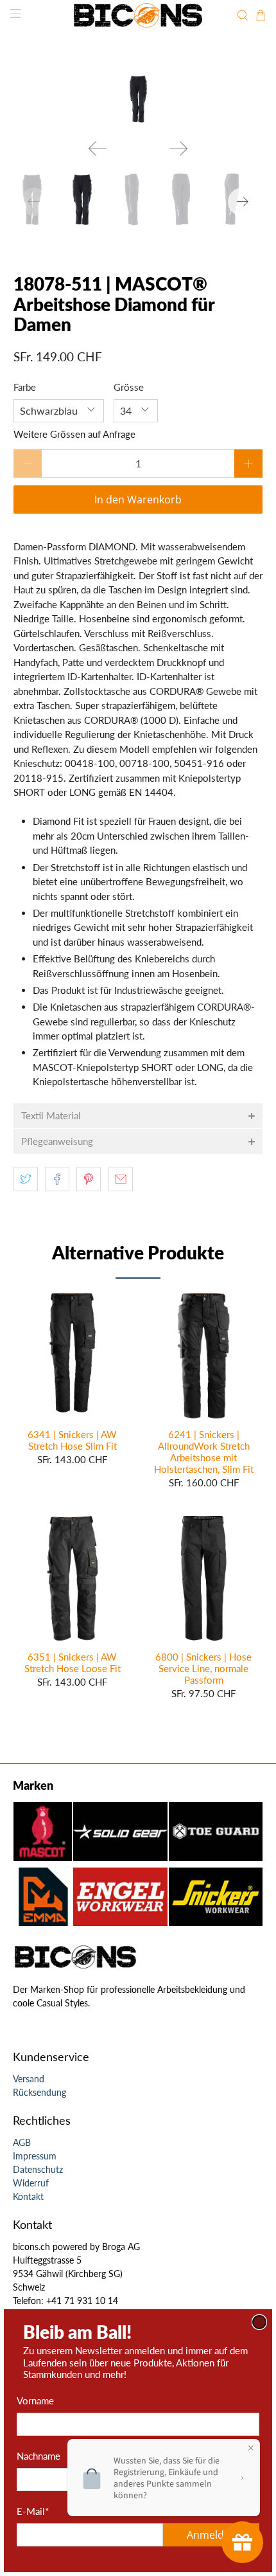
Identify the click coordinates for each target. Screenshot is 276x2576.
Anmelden (211, 2535)
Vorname (35, 2400)
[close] (259, 2322)
